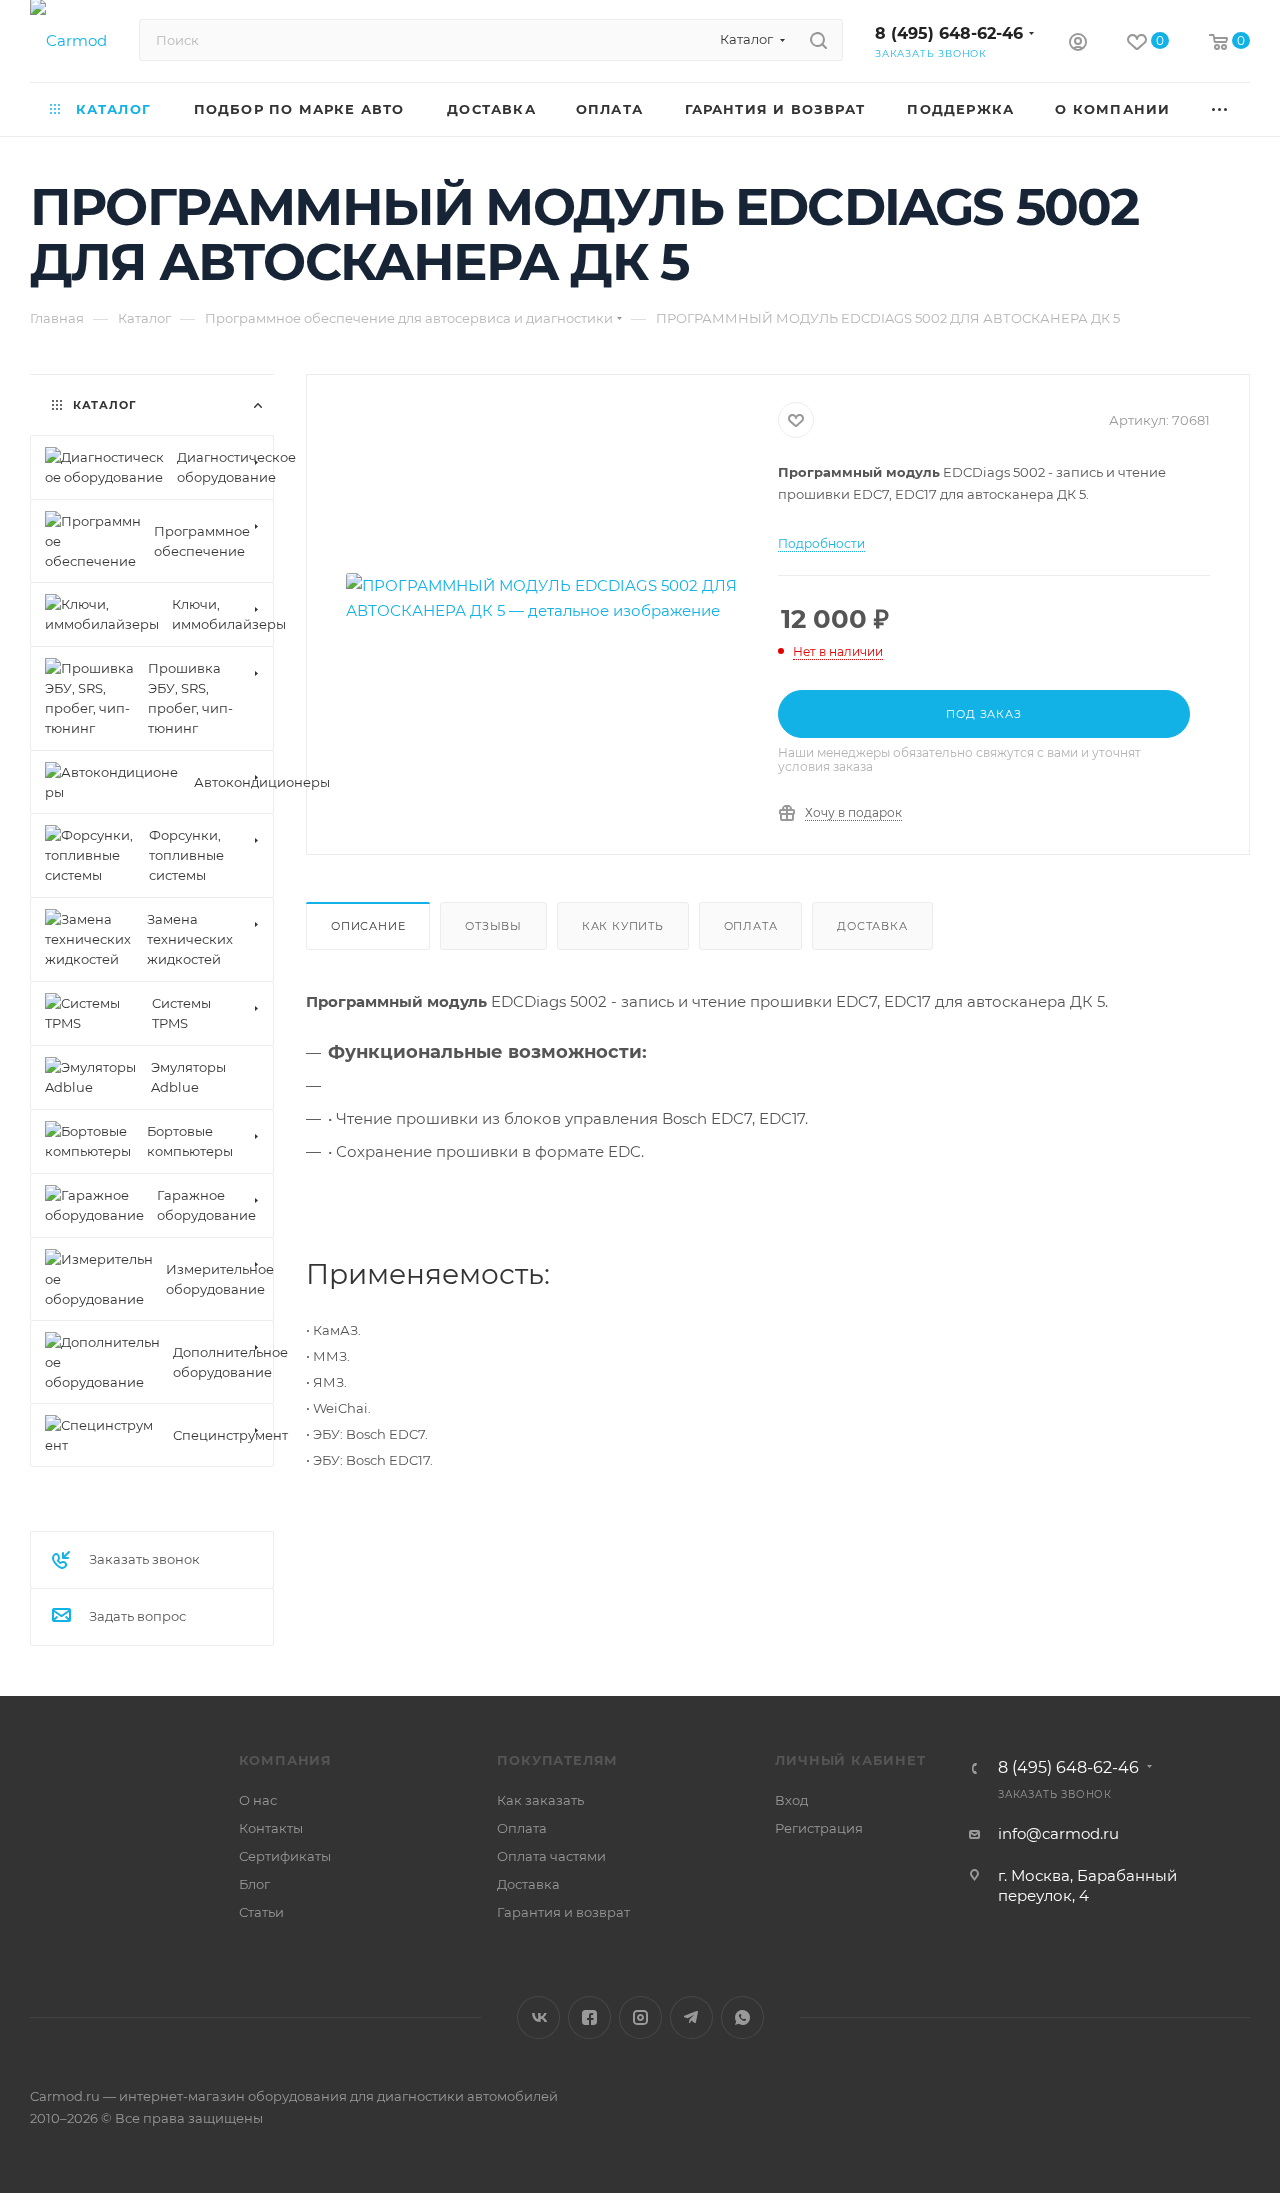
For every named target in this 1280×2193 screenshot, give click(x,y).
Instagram (640, 2017)
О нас (258, 1800)
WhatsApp (742, 2017)
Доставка (872, 926)
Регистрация (819, 1828)
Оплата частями (551, 1856)
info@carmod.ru (1058, 1833)
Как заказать (540, 1800)
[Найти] (818, 40)
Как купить (623, 926)
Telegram (691, 2017)
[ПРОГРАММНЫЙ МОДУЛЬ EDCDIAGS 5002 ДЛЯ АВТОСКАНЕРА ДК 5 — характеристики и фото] (542, 598)
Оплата (751, 926)
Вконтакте (538, 2017)
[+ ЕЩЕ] (1220, 109)
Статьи (261, 1912)
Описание (368, 926)
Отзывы (493, 926)
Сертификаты (285, 1856)
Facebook (589, 2017)
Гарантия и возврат (563, 1912)
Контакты (271, 1828)
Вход (791, 1800)
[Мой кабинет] (1078, 44)
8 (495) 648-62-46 (949, 33)
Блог (254, 1884)
